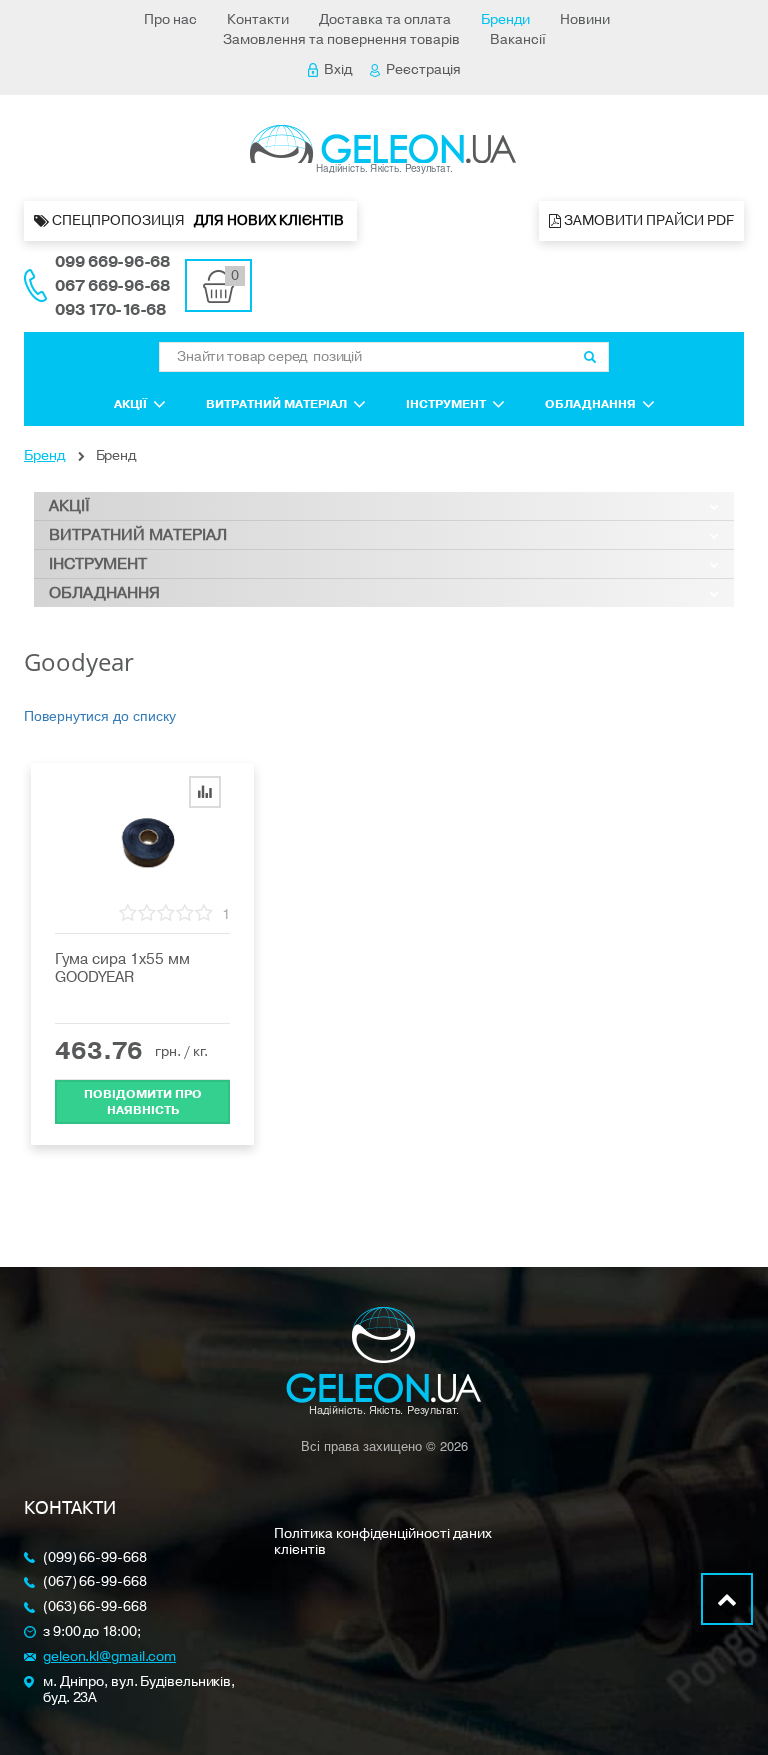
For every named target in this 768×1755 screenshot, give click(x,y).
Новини (585, 19)
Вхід (338, 69)
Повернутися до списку (100, 715)
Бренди (505, 19)
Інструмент (446, 404)
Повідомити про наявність (143, 1102)
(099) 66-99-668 (95, 1558)
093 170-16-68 (110, 310)
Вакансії (518, 39)
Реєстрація (423, 69)
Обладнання (590, 404)
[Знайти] (590, 357)
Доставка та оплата (385, 19)
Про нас (170, 19)
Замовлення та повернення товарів (341, 39)
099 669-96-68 (112, 262)
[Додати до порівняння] (205, 792)
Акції (130, 404)
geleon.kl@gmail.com (109, 1657)
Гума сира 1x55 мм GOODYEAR (122, 968)
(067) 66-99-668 (95, 1582)
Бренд (44, 455)
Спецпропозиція (198, 220)
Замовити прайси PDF (647, 220)
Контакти (258, 19)
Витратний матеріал (276, 404)
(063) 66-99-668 (95, 1607)
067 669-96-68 (112, 286)
